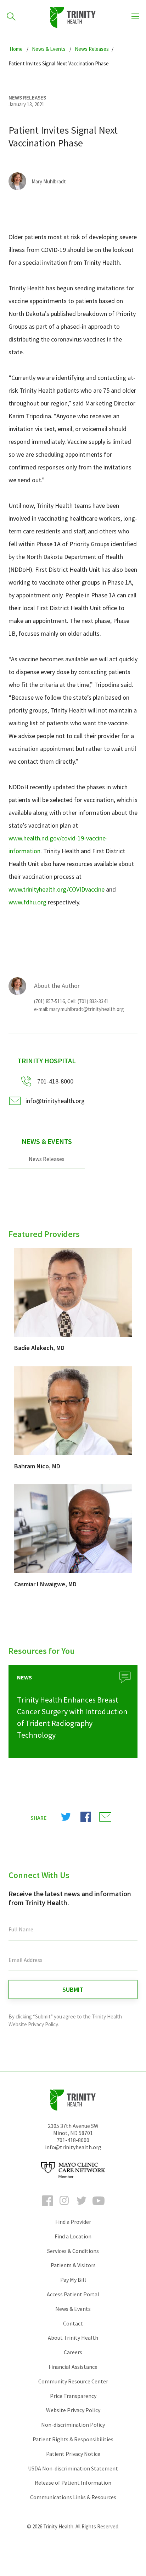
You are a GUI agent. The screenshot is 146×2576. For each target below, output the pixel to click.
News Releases (47, 1159)
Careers (73, 2352)
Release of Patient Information (73, 2483)
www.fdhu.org (27, 902)
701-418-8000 (73, 2140)
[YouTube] (99, 2207)
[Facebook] (47, 2207)
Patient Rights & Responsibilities (73, 2439)
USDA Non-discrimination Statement (73, 2468)
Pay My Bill (73, 2280)
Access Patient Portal (73, 2294)
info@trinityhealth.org (55, 1101)
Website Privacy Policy (73, 2410)
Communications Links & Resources (73, 2497)
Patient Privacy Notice (73, 2454)
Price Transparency (73, 2396)
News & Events (47, 1141)
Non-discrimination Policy (73, 2425)
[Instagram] (64, 2207)
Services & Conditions (73, 2251)
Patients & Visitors (73, 2265)
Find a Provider (73, 2222)
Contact (73, 2323)
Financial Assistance (73, 2367)
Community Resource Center (73, 2381)
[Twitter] (82, 2207)
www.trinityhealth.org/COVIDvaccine (57, 889)
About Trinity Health (73, 2338)
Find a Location (73, 2236)
